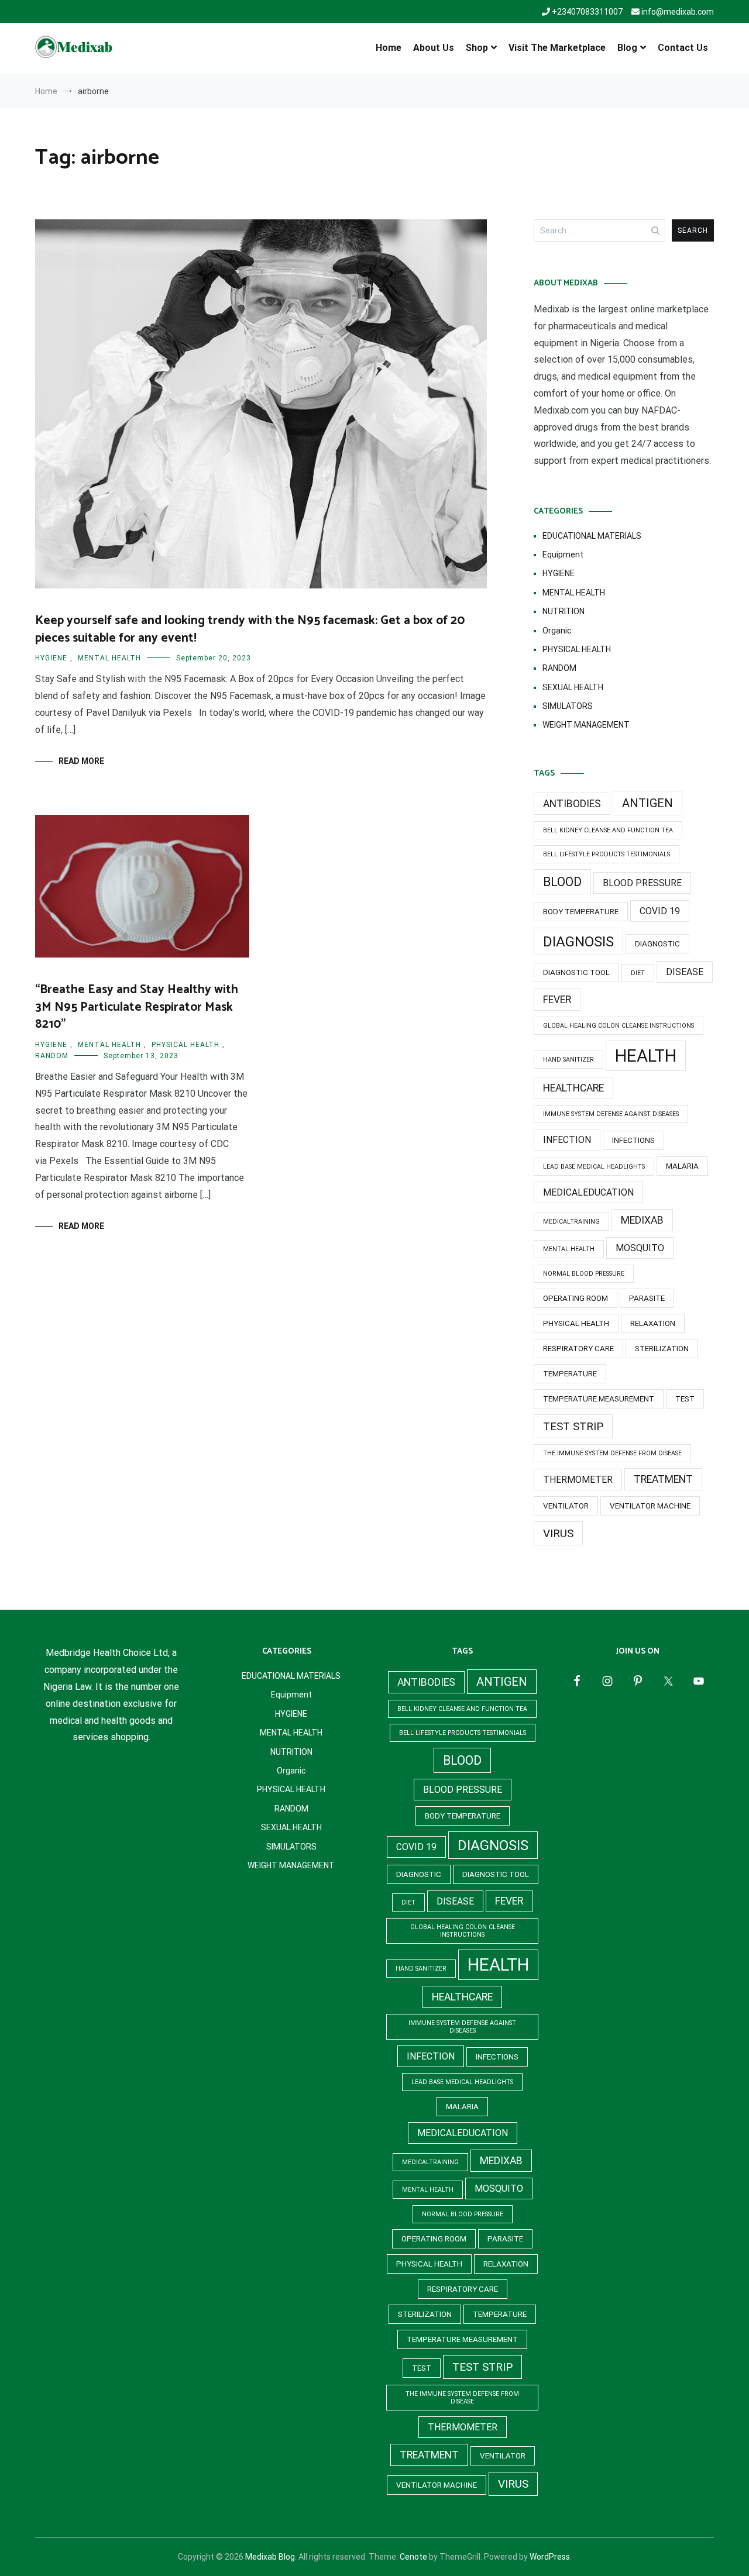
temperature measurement (599, 1399)
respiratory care (578, 1349)
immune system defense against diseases (611, 1114)
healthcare (573, 1088)
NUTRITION (564, 611)
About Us (434, 48)
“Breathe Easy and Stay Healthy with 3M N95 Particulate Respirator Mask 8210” (137, 1007)
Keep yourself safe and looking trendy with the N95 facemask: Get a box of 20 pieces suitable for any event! (250, 629)
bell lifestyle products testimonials (607, 854)
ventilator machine (650, 1506)
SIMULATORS (568, 706)
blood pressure (642, 883)
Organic (557, 631)
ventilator (566, 1506)
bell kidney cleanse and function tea (608, 830)
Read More (81, 761)
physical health (576, 1323)
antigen (647, 803)
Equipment (563, 555)
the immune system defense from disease (612, 1453)
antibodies (572, 804)
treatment (663, 1479)
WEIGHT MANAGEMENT (586, 725)
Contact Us (683, 48)
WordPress (550, 2557)
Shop (477, 48)
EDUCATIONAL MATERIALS (592, 536)
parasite (647, 1298)
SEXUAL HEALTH (573, 687)
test (685, 1399)
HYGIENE (51, 658)
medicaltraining (571, 1222)
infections (633, 1140)
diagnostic (657, 944)
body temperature (581, 912)
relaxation (653, 1323)
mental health (569, 1249)
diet (638, 973)
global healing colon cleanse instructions (619, 1026)
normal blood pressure (584, 1274)
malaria (682, 1166)
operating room (576, 1298)
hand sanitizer (568, 1060)
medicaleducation (588, 1192)
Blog (627, 48)
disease (685, 972)
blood (562, 882)
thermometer (578, 1480)
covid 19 (660, 911)
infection (567, 1140)
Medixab (642, 1220)
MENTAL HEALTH (109, 658)
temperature (570, 1374)
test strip (573, 1426)
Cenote (413, 2557)
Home (389, 48)
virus (558, 1533)
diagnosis (578, 941)
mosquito (640, 1248)
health (646, 1056)
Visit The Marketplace (557, 48)
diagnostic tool (576, 972)
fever (557, 1000)
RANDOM (52, 1056)
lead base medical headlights (594, 1167)
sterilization (662, 1349)
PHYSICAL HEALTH (185, 1045)
